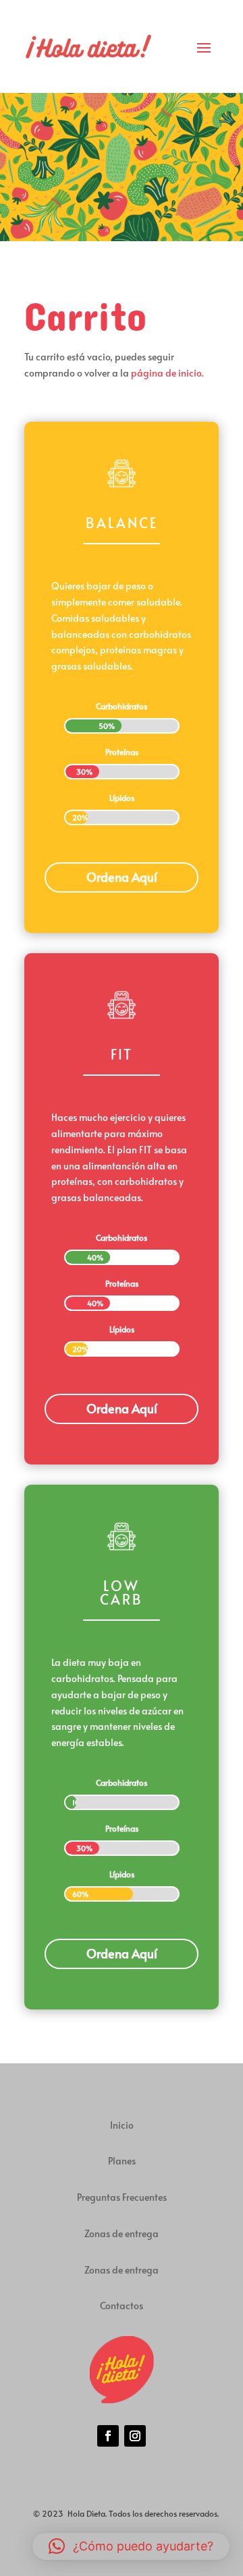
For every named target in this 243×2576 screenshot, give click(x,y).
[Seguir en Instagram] (135, 2436)
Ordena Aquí (122, 877)
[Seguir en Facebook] (108, 2436)
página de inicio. (166, 373)
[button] (131, 2546)
